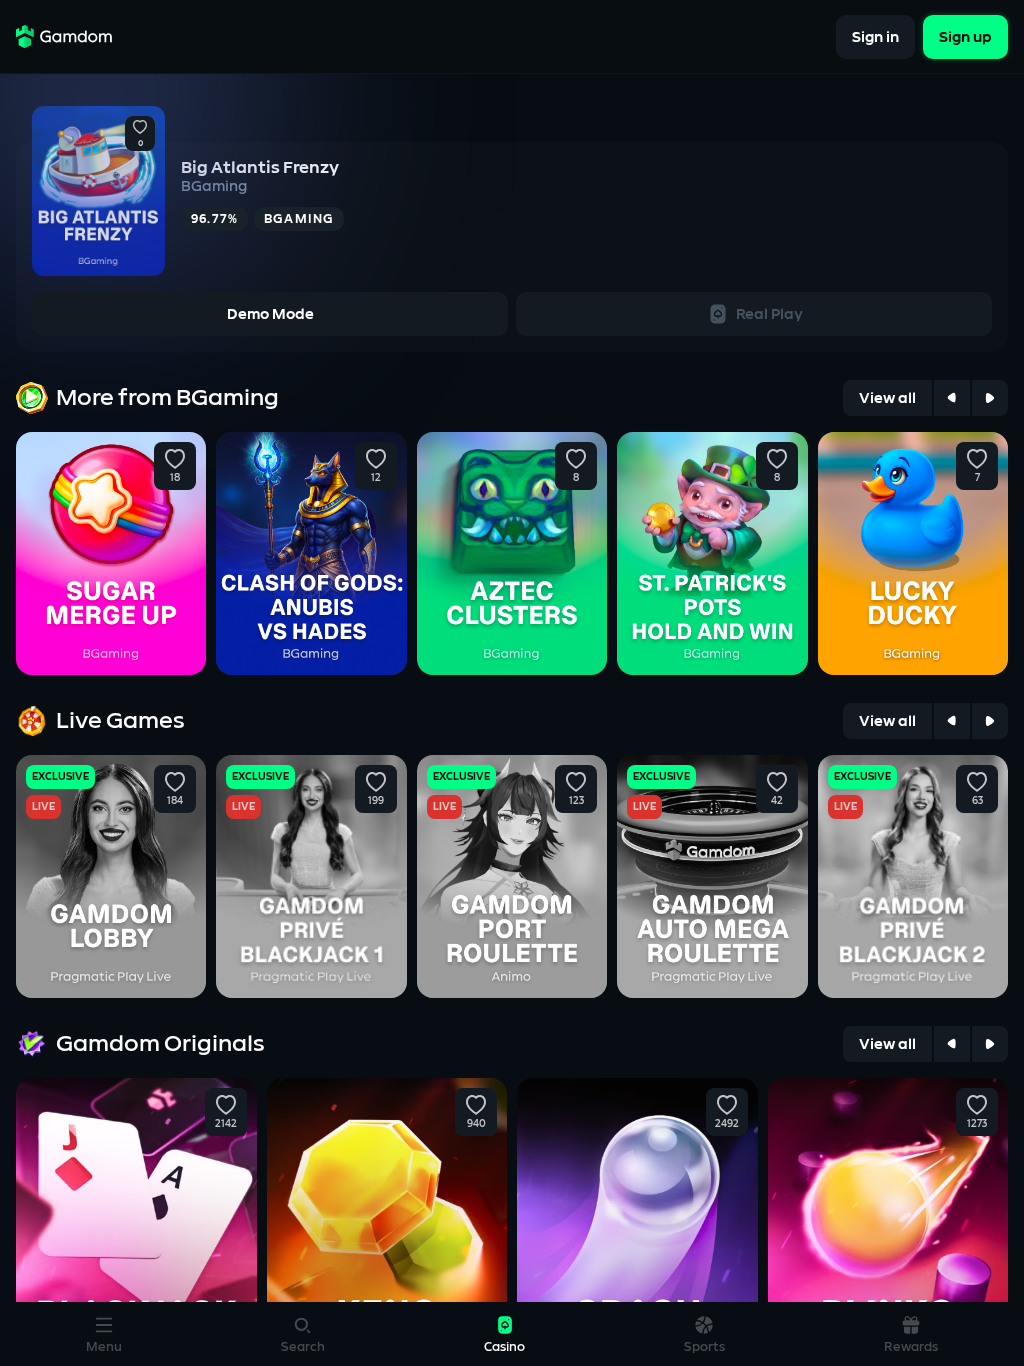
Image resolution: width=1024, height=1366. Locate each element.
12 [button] (376, 478)
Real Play (769, 314)
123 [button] (576, 801)
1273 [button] (977, 1124)
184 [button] (175, 801)
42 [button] (777, 801)
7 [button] (976, 478)
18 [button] (175, 478)
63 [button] (976, 801)
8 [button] (576, 478)
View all (887, 398)
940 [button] (476, 1124)
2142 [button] (226, 1124)
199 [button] (376, 801)
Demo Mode (270, 314)
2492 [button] (727, 1124)
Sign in (875, 36)
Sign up (965, 36)
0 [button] (140, 144)
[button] (140, 128)
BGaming (214, 186)
